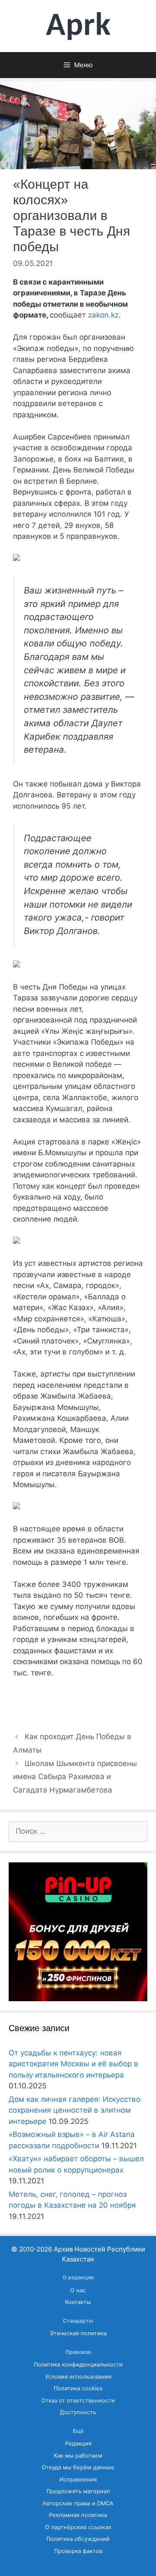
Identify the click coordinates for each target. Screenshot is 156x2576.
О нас (78, 2290)
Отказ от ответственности (78, 2401)
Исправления (78, 2479)
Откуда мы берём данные (78, 2467)
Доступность (78, 2412)
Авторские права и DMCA (78, 2503)
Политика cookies (78, 2388)
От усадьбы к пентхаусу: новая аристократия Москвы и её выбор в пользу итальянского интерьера (73, 2064)
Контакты (78, 2302)
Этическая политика (78, 2333)
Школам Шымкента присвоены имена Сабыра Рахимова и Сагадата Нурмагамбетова (75, 1777)
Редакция (78, 2443)
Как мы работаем (78, 2456)
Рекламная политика (78, 2515)
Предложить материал (78, 2491)
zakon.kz (103, 315)
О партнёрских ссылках (78, 2527)
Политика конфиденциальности (78, 2365)
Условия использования (78, 2377)
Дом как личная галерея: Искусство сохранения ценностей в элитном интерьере (75, 2110)
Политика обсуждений (78, 2539)
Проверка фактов (78, 2551)
